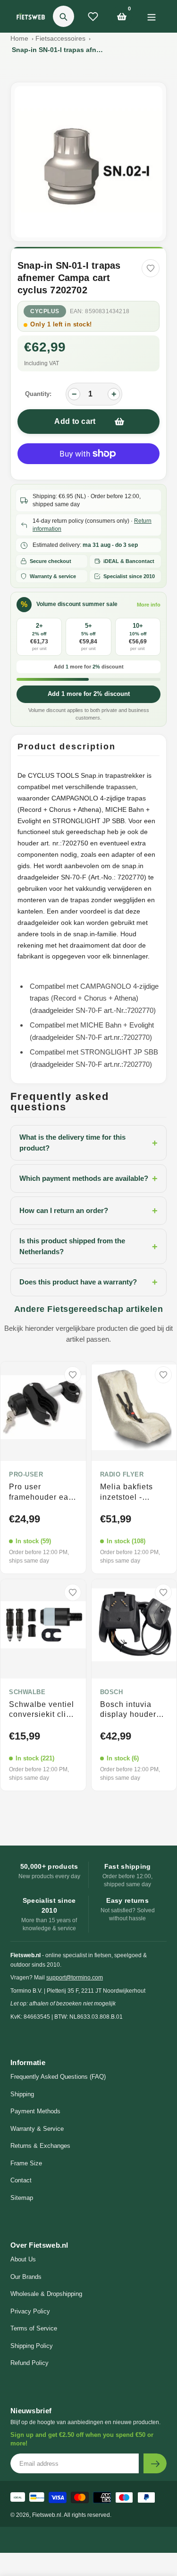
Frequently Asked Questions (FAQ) (58, 2077)
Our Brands (26, 2277)
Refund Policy (29, 2363)
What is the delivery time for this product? (88, 1143)
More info (149, 605)
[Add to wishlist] (151, 268)
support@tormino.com (75, 1978)
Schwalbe (27, 1692)
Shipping (22, 2094)
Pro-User (26, 1475)
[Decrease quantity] (74, 394)
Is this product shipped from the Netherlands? (88, 1246)
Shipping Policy (32, 2346)
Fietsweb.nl (47, 2515)
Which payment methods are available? (88, 1178)
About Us (23, 2259)
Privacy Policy (30, 2311)
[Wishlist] (93, 17)
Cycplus (45, 311)
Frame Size (26, 2163)
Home (19, 38)
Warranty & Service (37, 2129)
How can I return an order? (88, 1211)
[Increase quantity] (114, 394)
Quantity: (38, 394)
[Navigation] (151, 16)
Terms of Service (34, 2328)
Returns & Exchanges (40, 2146)
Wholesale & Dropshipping (46, 2294)
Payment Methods (35, 2111)
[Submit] (155, 2463)
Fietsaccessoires (60, 38)
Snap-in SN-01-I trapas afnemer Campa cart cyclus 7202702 (59, 50)
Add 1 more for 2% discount (89, 694)
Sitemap (22, 2198)
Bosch (112, 1692)
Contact (21, 2180)
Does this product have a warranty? (88, 1282)
